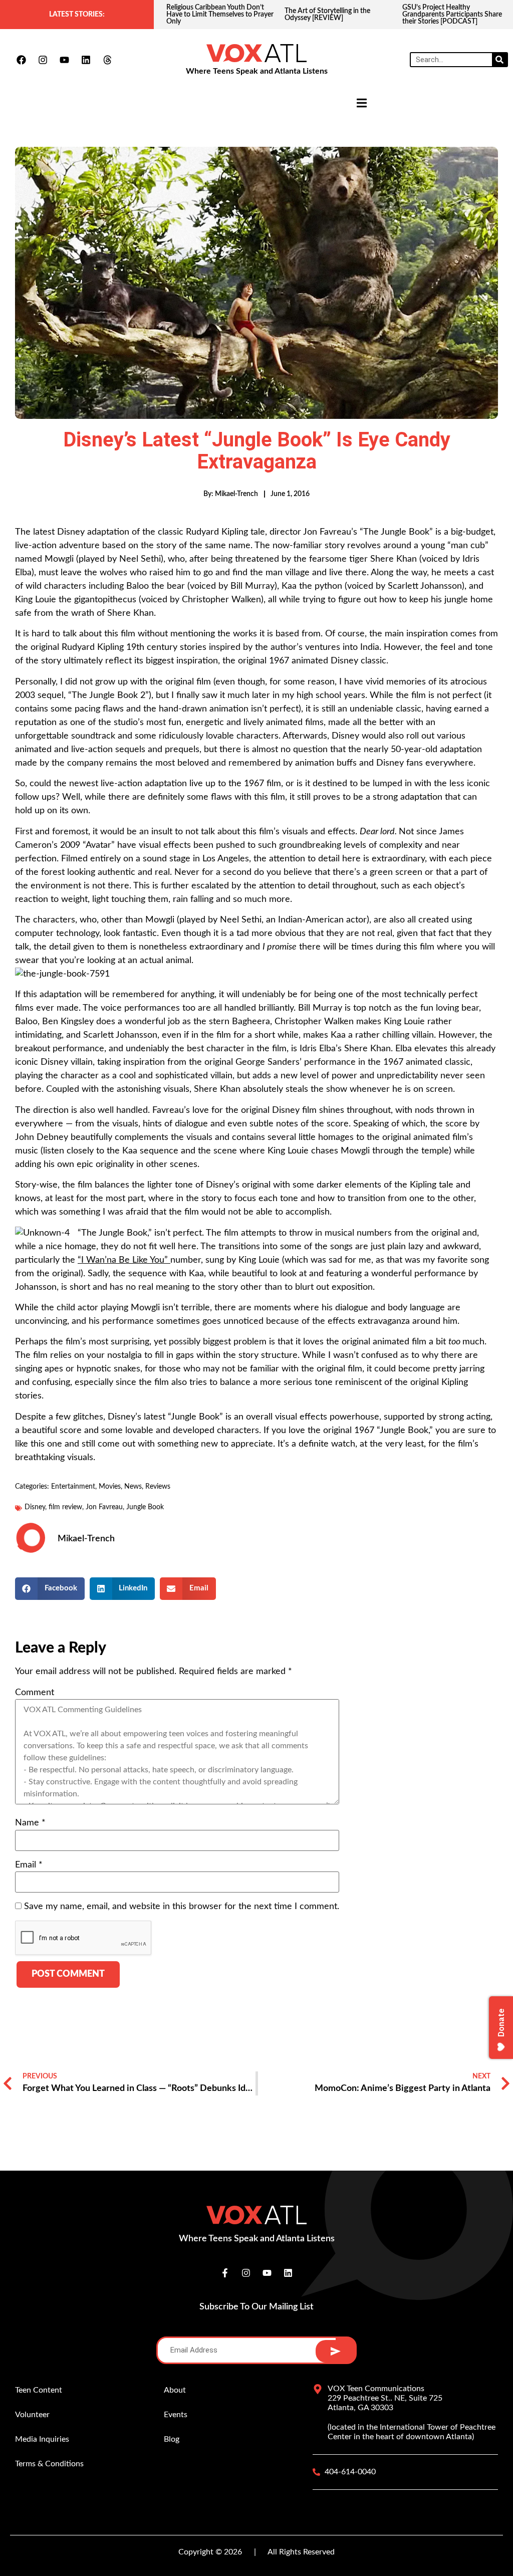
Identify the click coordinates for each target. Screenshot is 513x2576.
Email (29, 1865)
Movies (110, 1487)
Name (30, 1823)
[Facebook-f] (225, 2273)
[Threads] (107, 60)
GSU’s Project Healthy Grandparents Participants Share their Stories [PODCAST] (334, 15)
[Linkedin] (86, 60)
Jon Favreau (104, 1507)
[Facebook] (21, 60)
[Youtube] (64, 60)
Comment (35, 1693)
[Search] (499, 60)
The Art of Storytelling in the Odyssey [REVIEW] (209, 15)
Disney (35, 1507)
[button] (50, 1589)
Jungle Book (145, 1507)
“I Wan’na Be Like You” (124, 1260)
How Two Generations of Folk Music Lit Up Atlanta (448, 15)
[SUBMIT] (335, 2351)
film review (65, 1507)
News (133, 1487)
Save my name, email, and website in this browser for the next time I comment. (182, 1907)
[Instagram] (43, 60)
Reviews (158, 1487)
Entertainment (73, 1487)
